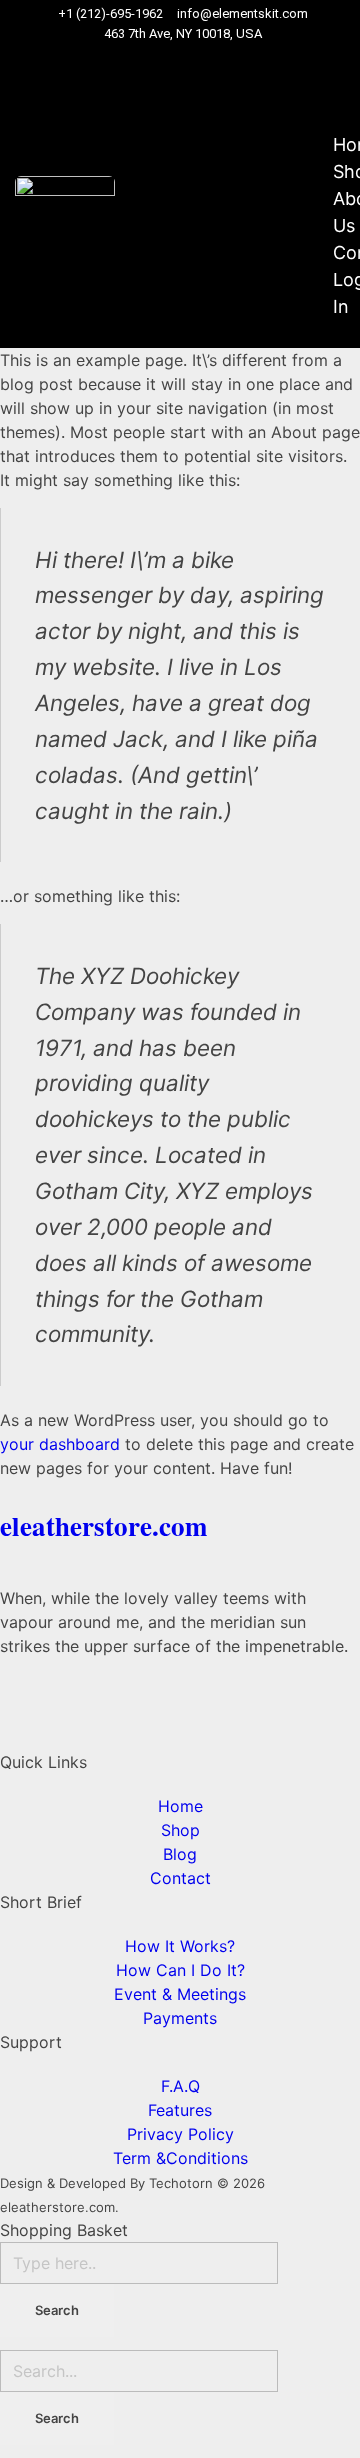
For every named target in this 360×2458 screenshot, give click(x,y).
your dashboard (60, 1444)
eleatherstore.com (103, 1525)
